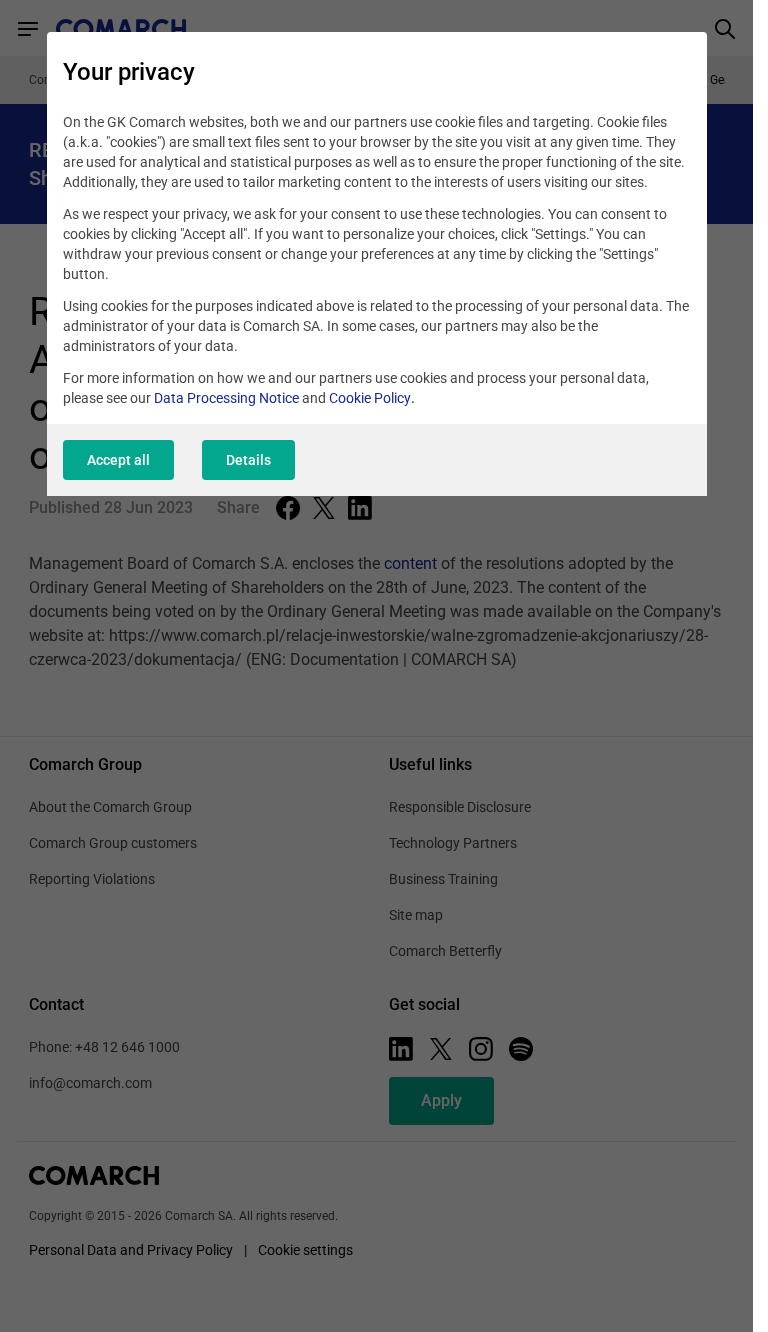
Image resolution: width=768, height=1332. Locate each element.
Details (248, 460)
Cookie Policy (370, 398)
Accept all (118, 460)
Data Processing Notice (226, 398)
